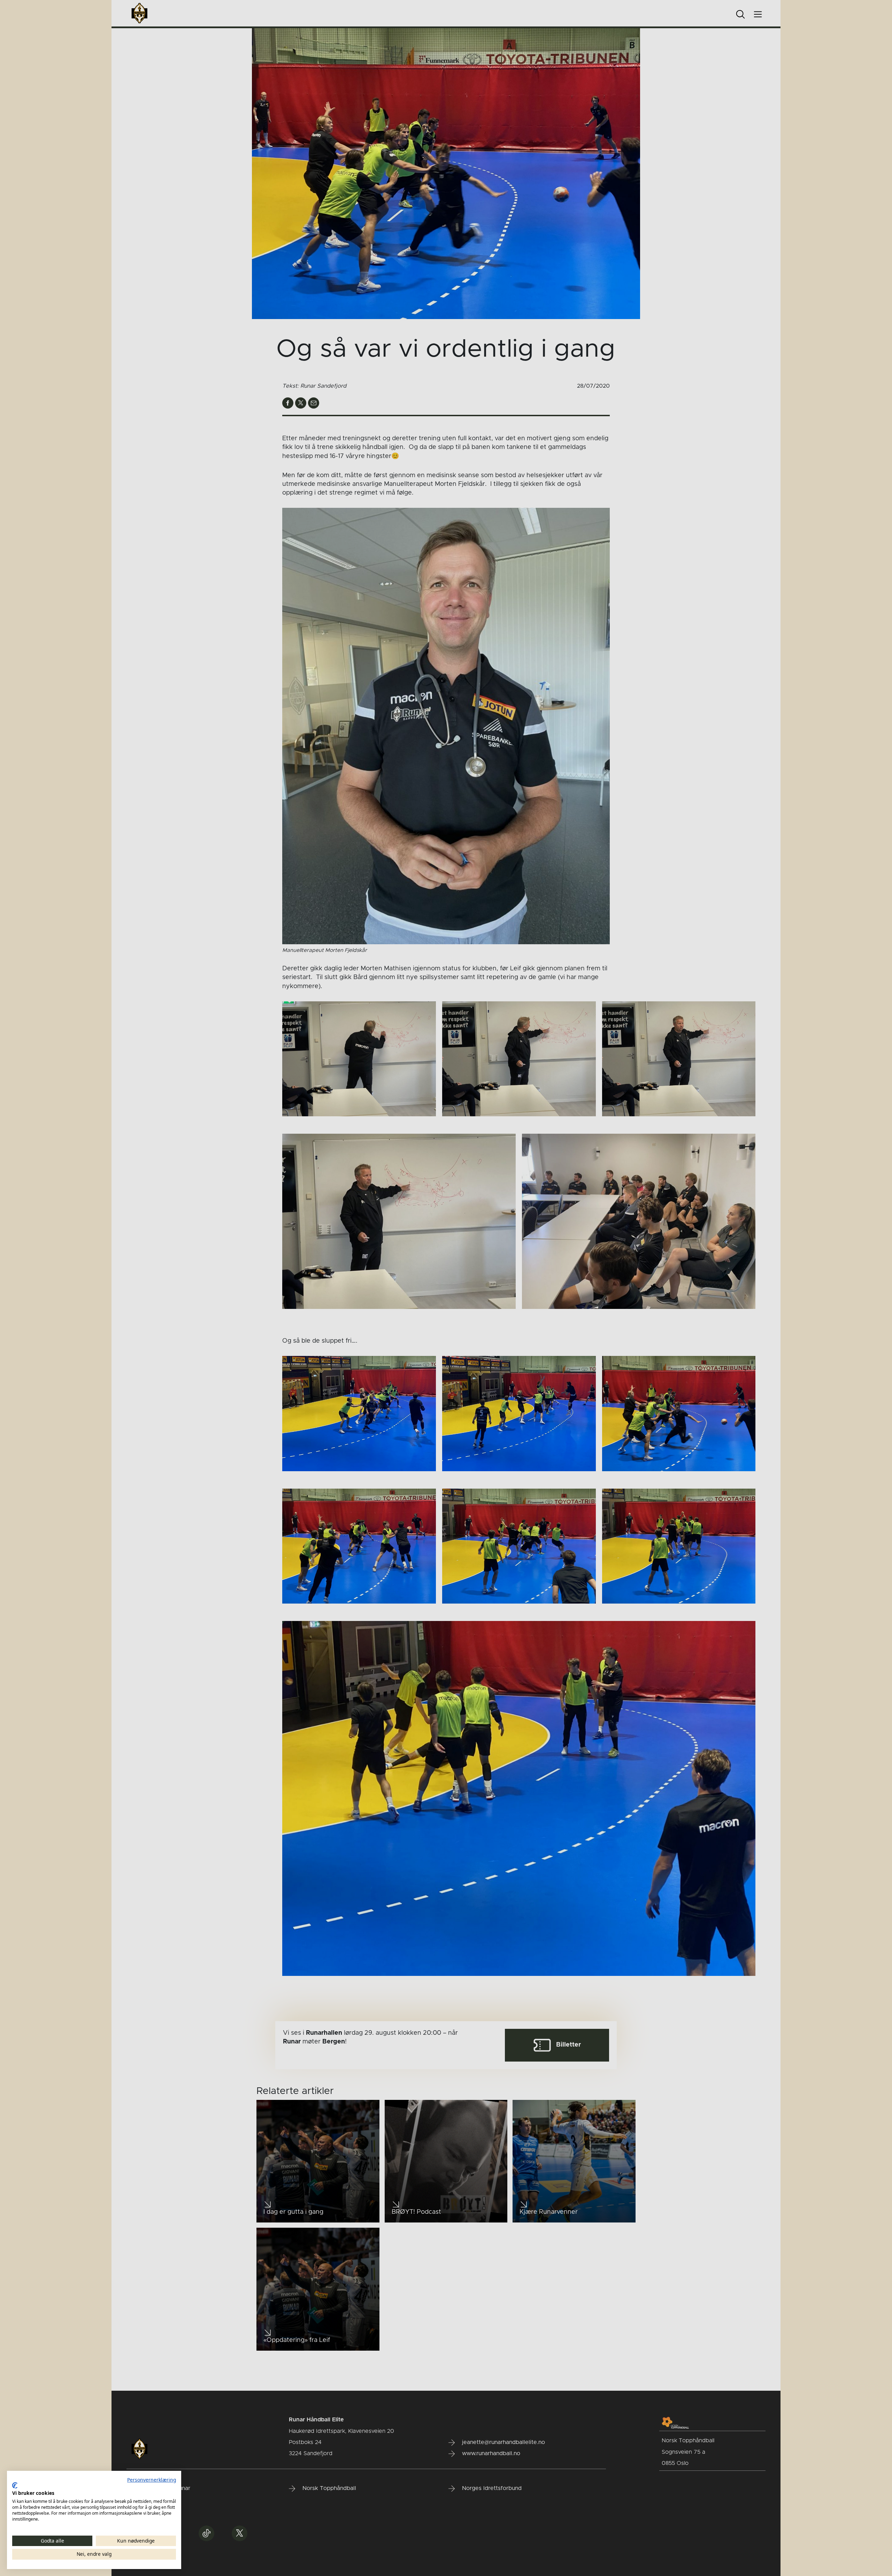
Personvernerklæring (152, 2480)
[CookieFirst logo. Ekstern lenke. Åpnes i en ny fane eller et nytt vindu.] (15, 2485)
